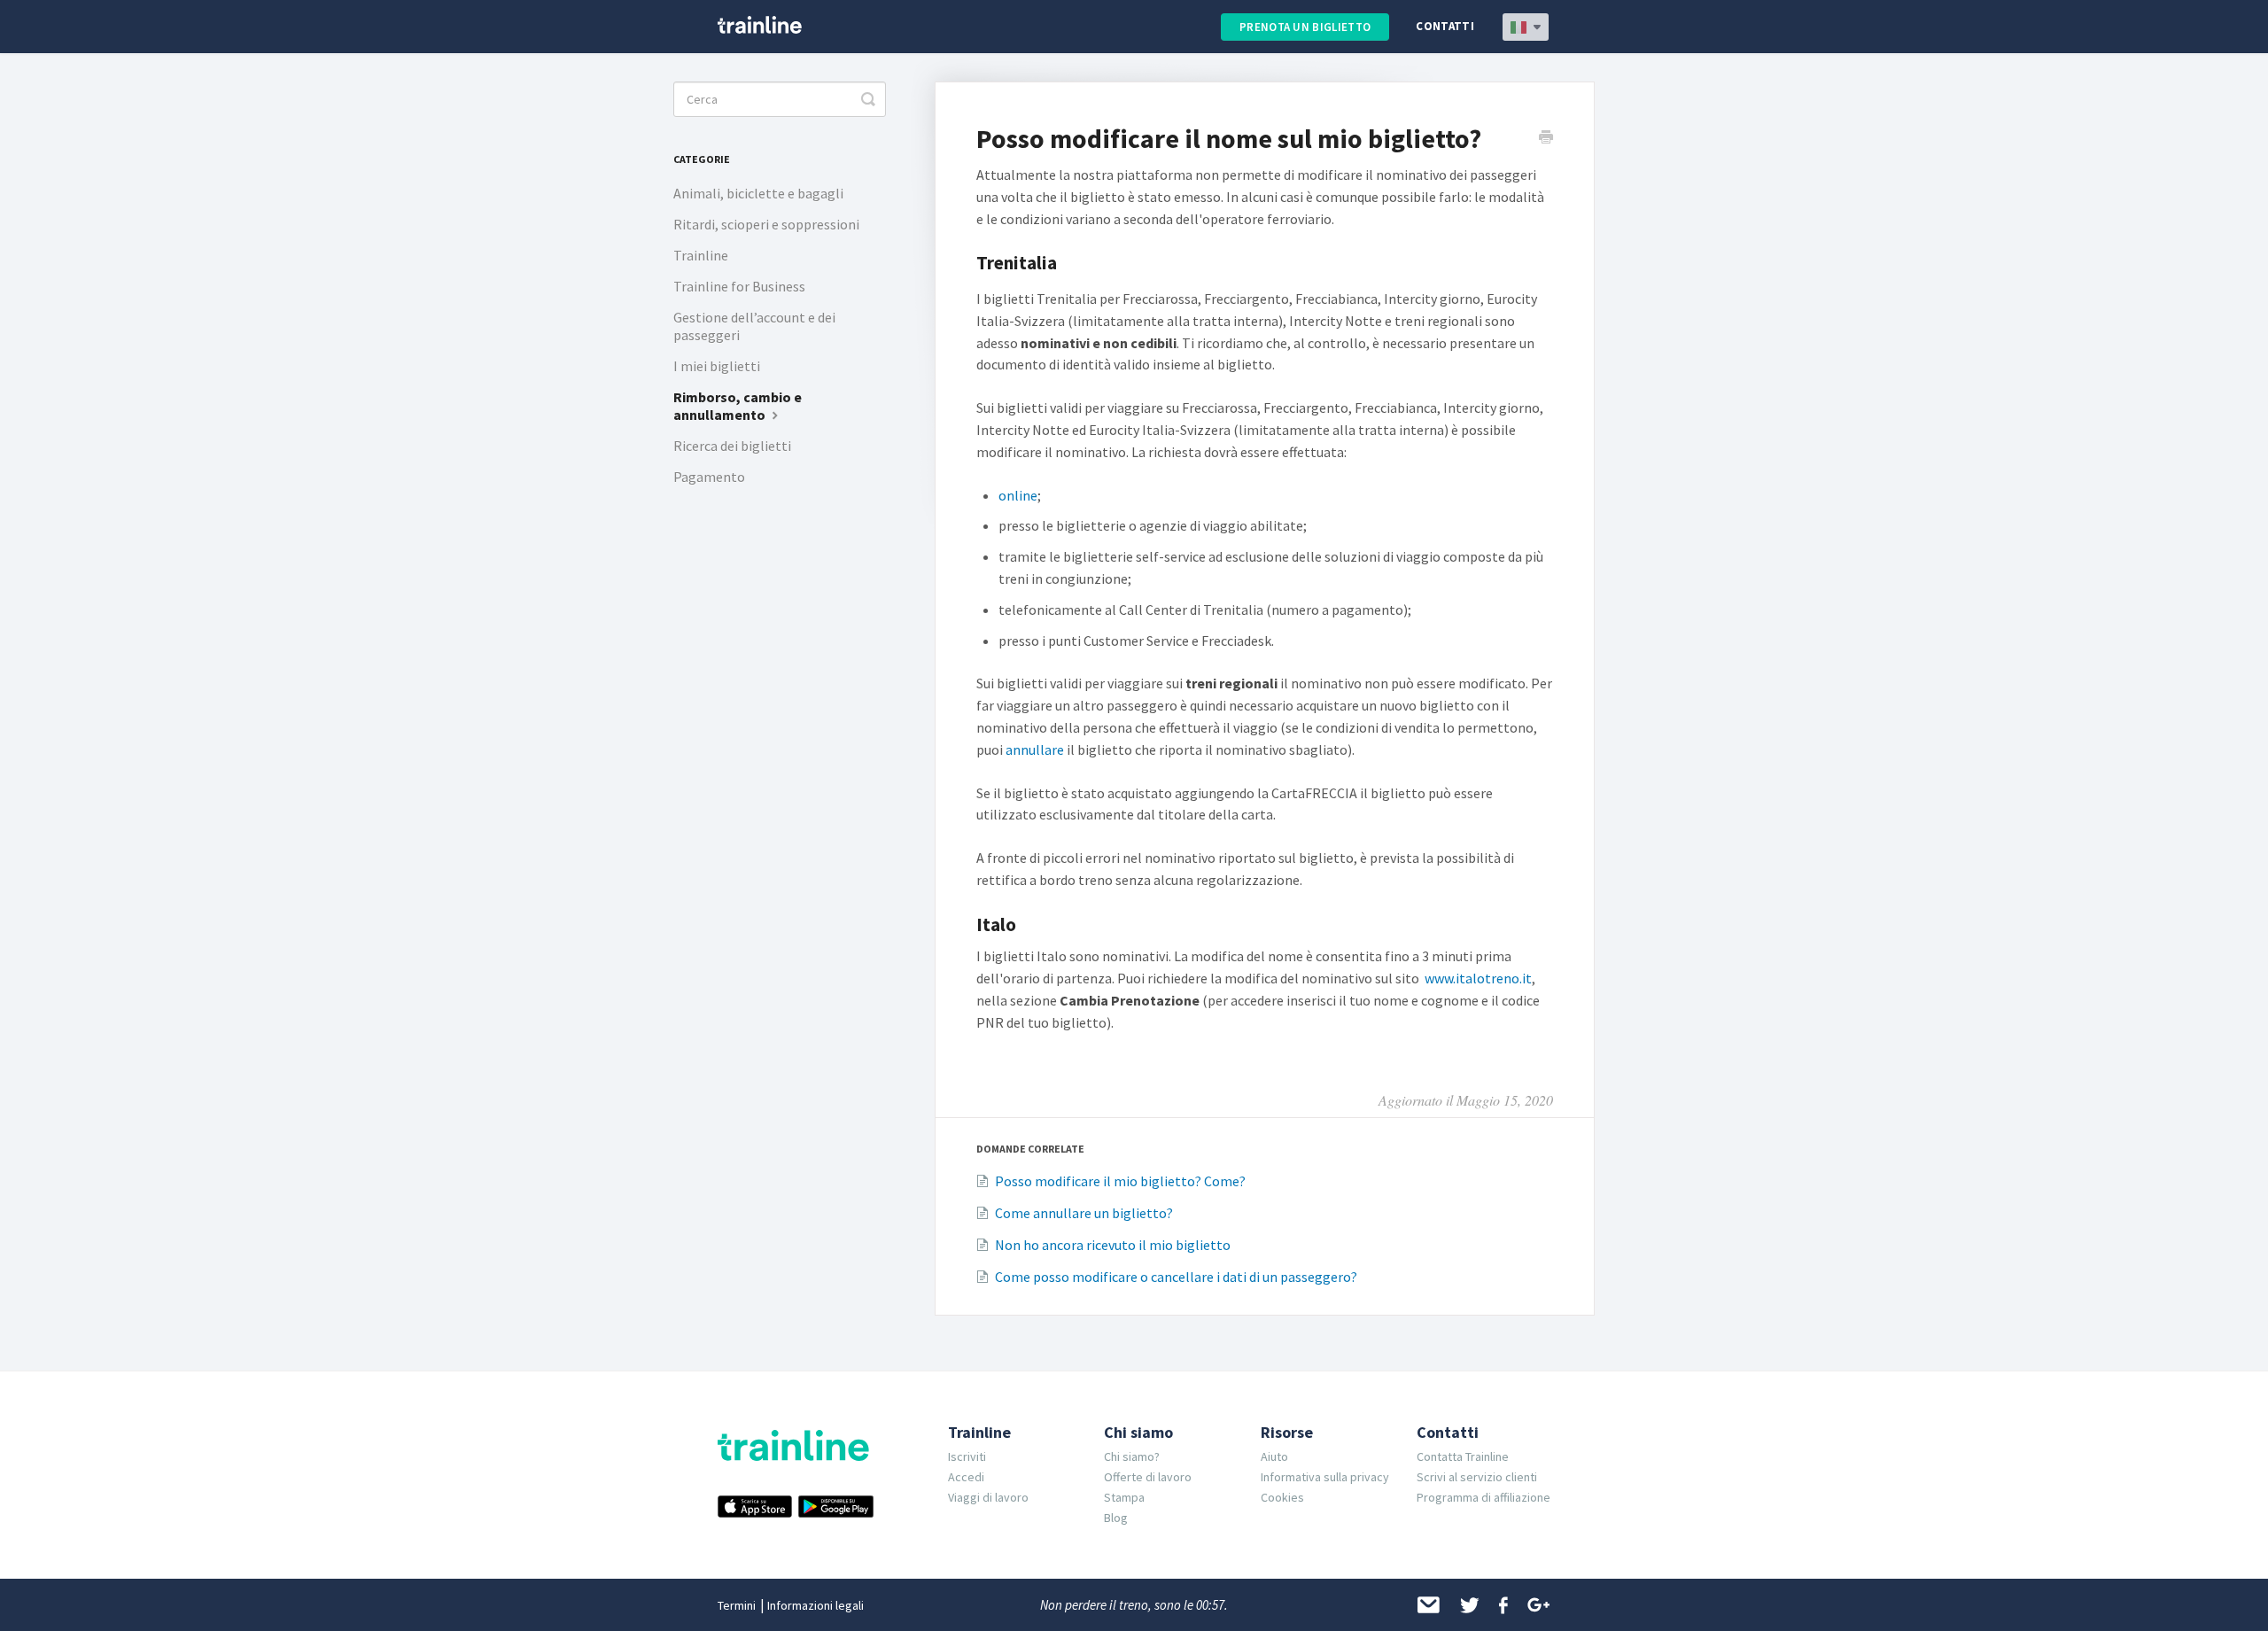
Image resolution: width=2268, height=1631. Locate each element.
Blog (1116, 1518)
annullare (1035, 749)
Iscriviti (967, 1456)
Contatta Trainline (1463, 1456)
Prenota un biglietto (1305, 27)
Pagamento (709, 477)
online (1018, 495)
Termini (737, 1605)
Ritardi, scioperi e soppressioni (766, 224)
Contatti (1445, 26)
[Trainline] (760, 25)
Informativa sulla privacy (1325, 1477)
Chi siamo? (1132, 1456)
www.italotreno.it (1478, 978)
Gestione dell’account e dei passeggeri (754, 326)
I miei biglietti (717, 366)
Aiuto (1274, 1456)
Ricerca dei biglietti (732, 446)
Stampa (1124, 1497)
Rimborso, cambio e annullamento (738, 406)
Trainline (701, 255)
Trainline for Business (739, 286)
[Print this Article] (1546, 139)
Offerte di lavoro (1148, 1477)
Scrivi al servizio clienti (1477, 1477)
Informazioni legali (816, 1605)
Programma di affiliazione (1484, 1497)
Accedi (966, 1477)
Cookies (1282, 1497)
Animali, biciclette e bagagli (758, 193)
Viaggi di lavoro (988, 1497)
